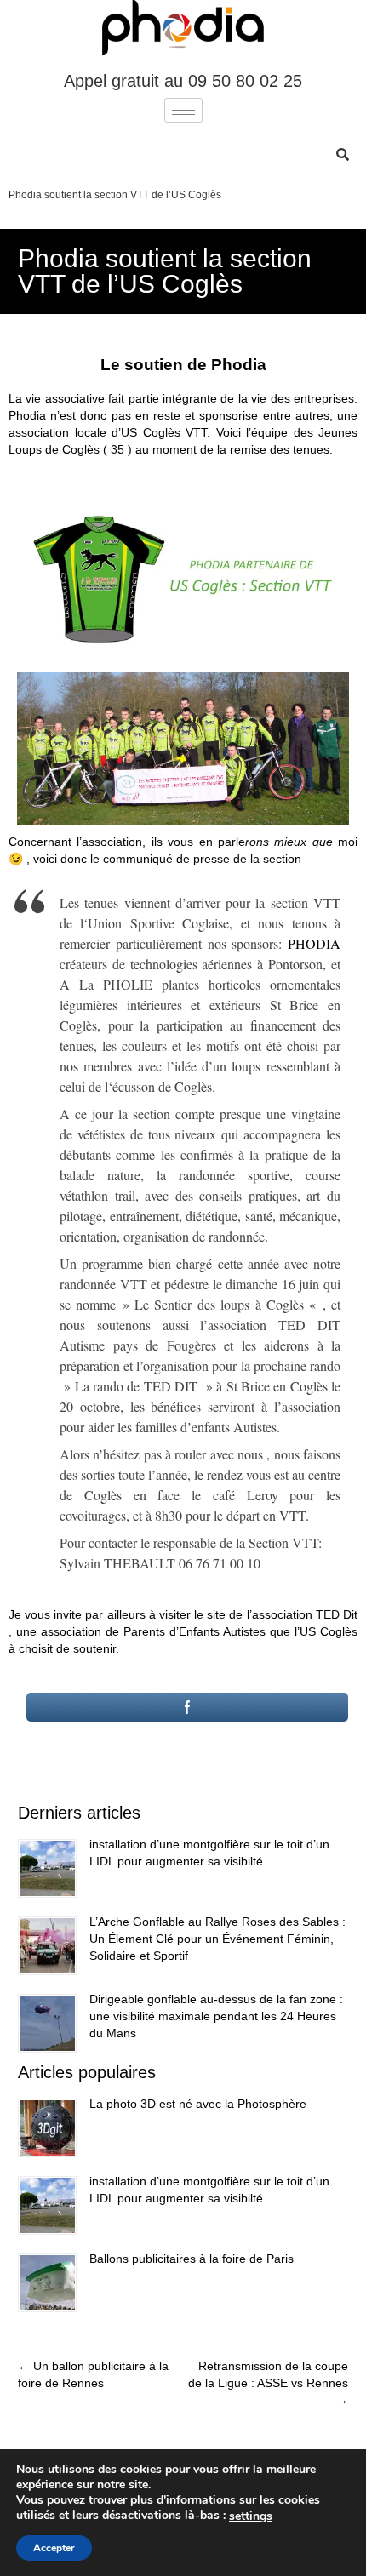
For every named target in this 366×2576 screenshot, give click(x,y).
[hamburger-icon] (183, 110)
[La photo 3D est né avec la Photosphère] (47, 2128)
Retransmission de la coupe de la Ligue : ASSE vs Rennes (268, 2383)
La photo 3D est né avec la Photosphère (198, 2104)
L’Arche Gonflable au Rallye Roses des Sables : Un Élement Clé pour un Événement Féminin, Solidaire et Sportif (217, 1939)
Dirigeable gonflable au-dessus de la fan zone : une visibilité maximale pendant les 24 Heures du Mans (216, 2016)
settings (251, 2516)
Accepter (54, 2548)
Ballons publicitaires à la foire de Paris (192, 2259)
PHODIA (314, 943)
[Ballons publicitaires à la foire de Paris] (47, 2283)
